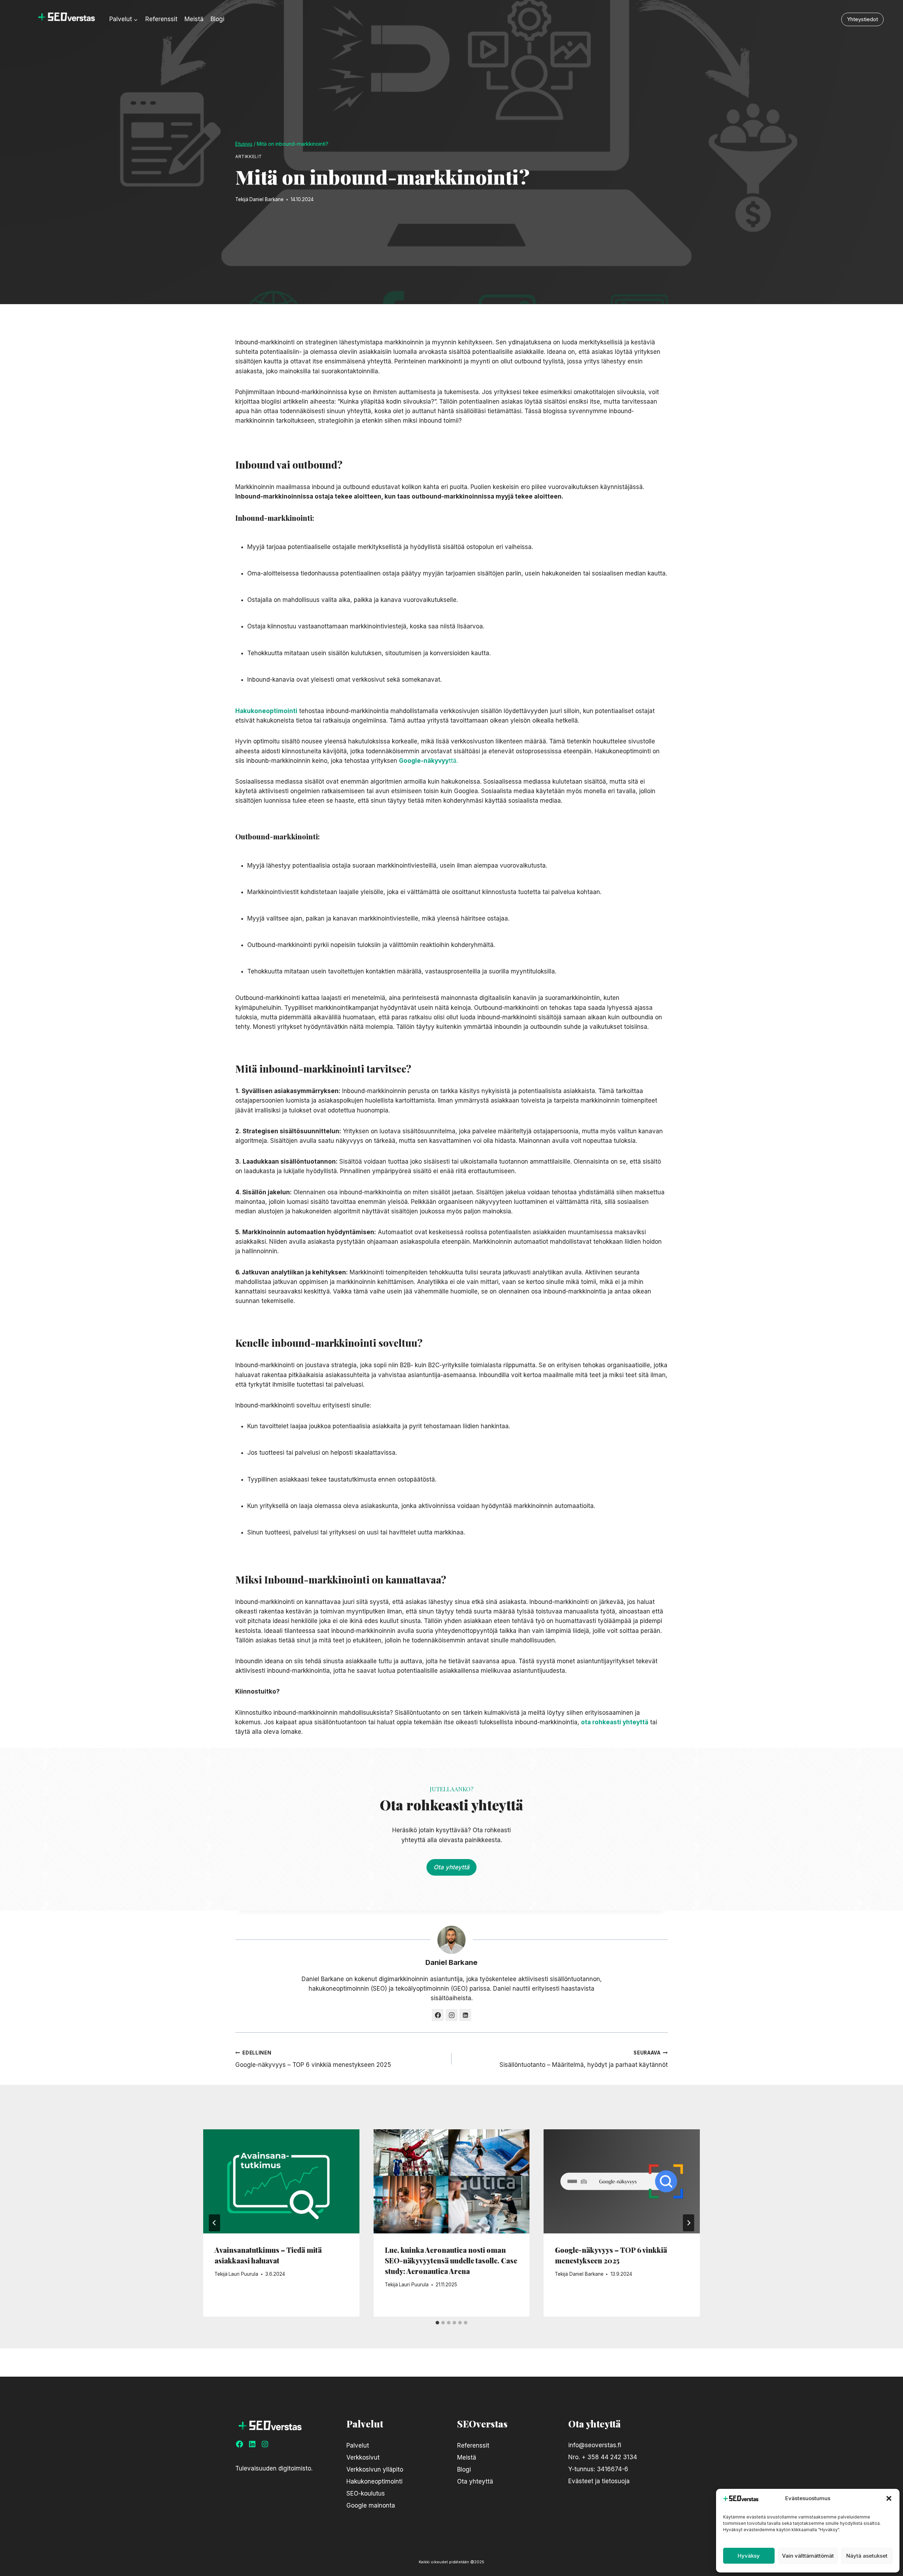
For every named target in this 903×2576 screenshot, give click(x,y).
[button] (889, 2498)
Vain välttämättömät (808, 2556)
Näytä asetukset (867, 2556)
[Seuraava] (689, 2223)
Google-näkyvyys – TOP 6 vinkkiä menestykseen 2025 (313, 2059)
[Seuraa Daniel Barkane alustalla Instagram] (451, 2015)
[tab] (437, 2323)
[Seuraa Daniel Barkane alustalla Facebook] (438, 2015)
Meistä (194, 19)
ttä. (428, 761)
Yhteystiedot (862, 19)
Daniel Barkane (266, 199)
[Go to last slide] (214, 2223)
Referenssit (161, 19)
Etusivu (244, 144)
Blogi (217, 19)
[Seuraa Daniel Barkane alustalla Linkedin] (465, 2015)
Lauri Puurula (243, 2274)
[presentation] (281, 2181)
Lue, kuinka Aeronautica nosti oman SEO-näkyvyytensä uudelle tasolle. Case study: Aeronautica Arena (451, 2260)
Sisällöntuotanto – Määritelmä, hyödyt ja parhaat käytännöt (584, 2059)
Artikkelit (249, 156)
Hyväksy (749, 2556)
